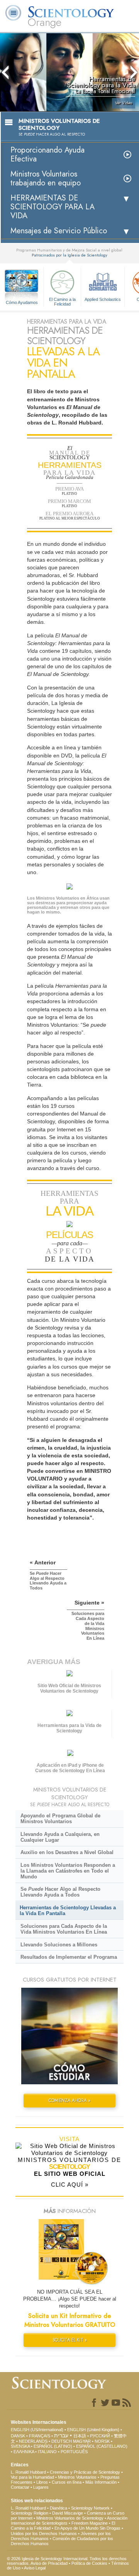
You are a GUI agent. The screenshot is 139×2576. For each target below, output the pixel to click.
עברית (61, 2435)
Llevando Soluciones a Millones (59, 1945)
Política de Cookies (89, 2563)
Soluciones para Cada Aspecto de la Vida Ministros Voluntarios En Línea (64, 1929)
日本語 (80, 2436)
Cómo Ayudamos (22, 302)
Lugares (41, 2487)
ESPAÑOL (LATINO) (53, 2446)
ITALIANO (47, 2452)
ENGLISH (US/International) (37, 2430)
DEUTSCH (62, 2441)
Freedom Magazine (90, 2523)
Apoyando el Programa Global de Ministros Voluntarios (60, 1819)
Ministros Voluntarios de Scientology (70, 2518)
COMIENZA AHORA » (69, 2101)
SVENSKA (20, 2446)
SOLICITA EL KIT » (70, 2340)
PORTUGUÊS (74, 2452)
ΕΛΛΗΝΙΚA (24, 2452)
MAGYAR (82, 2441)
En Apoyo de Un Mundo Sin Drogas (87, 2528)
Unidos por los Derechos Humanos (44, 2534)
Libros (42, 2482)
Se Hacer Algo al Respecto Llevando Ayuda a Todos (60, 1892)
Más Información (101, 2482)
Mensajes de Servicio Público (59, 231)
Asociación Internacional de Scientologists (69, 2521)
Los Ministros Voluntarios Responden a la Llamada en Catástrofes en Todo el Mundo (68, 1871)
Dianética (58, 2508)
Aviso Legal (35, 2568)
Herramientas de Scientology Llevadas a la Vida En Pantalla (68, 1910)
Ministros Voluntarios (77, 2477)
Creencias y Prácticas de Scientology (85, 2472)
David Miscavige (68, 2513)
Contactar (20, 2487)
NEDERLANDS (33, 2441)
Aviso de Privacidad (49, 2563)
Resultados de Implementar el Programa (69, 1957)
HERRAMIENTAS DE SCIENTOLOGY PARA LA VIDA (53, 207)
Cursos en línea (67, 2482)
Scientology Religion (30, 2513)
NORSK (102, 2441)
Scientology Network (90, 2508)
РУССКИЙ (100, 2436)
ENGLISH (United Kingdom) (93, 2430)
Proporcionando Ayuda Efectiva (47, 155)
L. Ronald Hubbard (28, 2472)
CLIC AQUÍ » (70, 2185)
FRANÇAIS (40, 2436)
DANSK (18, 2436)
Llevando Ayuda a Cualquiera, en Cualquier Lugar (60, 1837)
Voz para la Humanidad (32, 2477)
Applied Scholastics (103, 299)
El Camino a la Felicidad (62, 301)
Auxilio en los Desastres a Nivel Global (67, 1852)
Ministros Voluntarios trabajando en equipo (46, 178)
